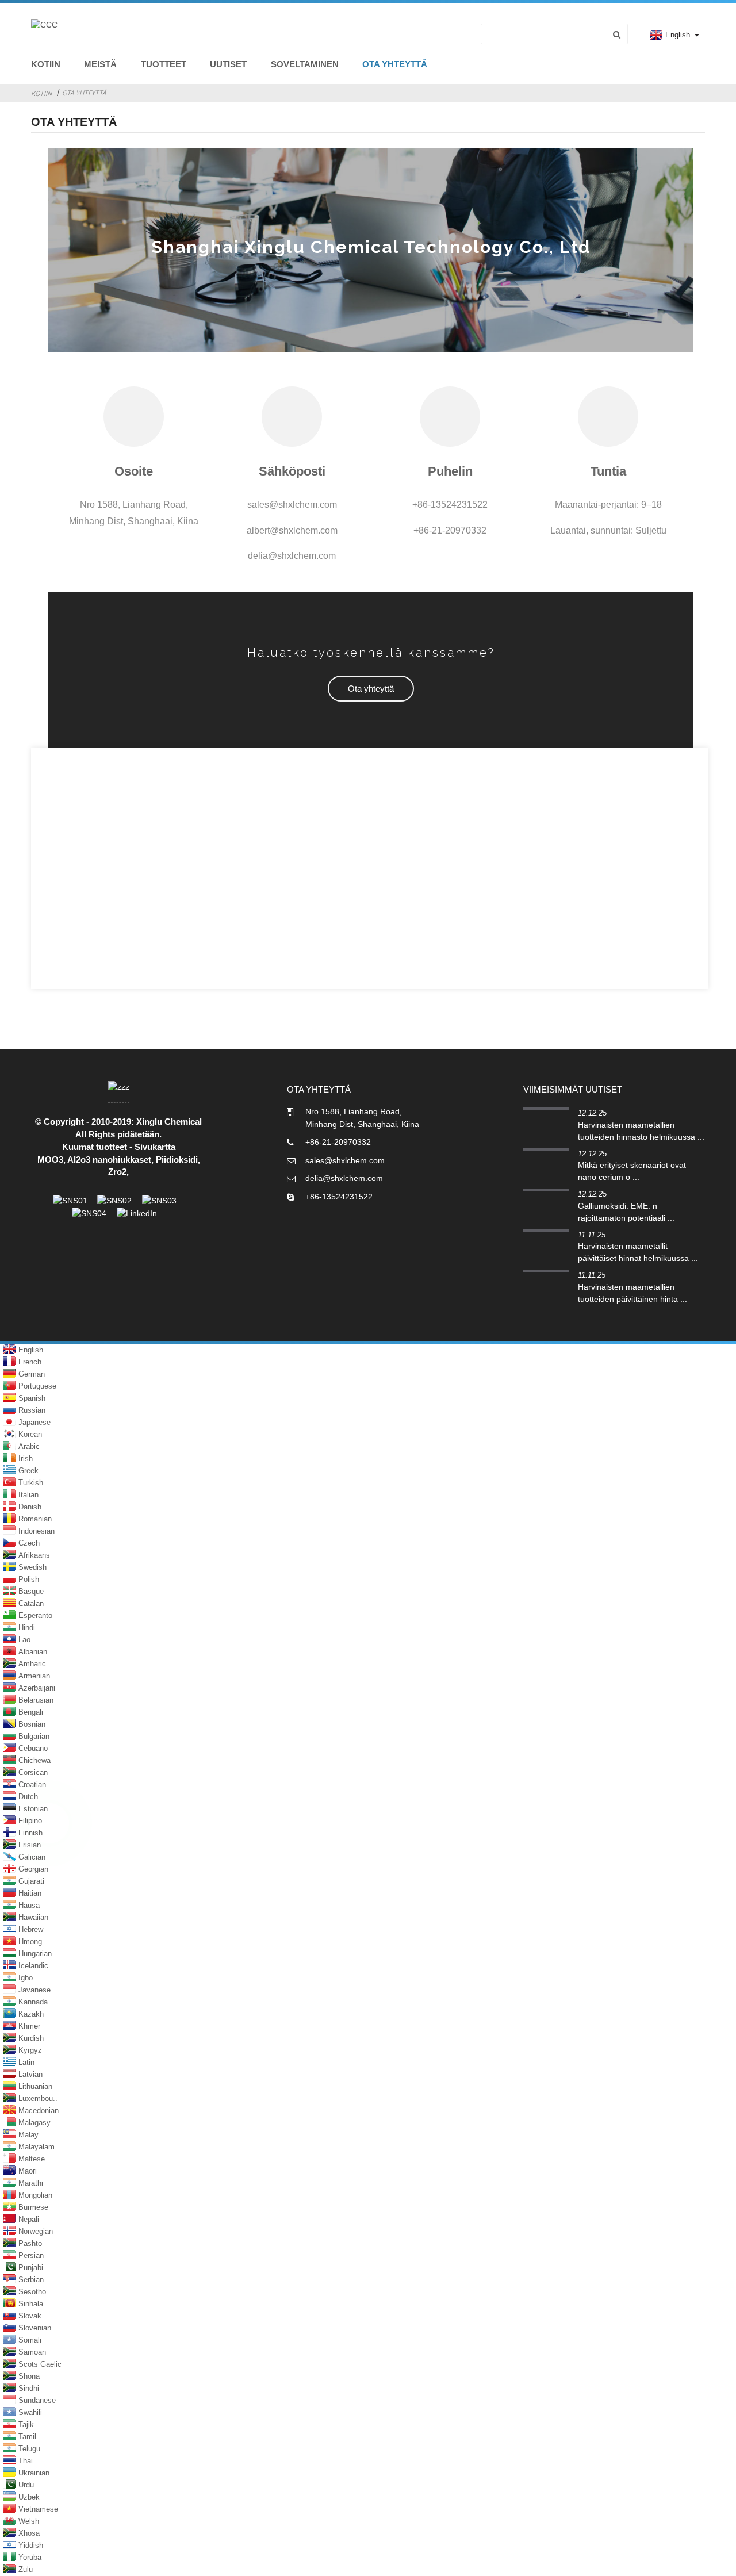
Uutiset (228, 64)
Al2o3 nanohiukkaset (109, 1160)
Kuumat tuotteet (95, 1147)
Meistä (100, 64)
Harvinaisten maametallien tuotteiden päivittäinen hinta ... (632, 1293)
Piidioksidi (177, 1160)
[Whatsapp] (49, 1823)
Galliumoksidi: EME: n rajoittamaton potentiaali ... (626, 1212)
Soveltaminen (305, 64)
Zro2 (117, 1172)
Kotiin (46, 64)
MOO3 (50, 1160)
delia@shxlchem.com (344, 1178)
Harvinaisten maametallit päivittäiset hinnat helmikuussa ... (638, 1252)
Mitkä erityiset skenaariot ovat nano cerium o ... (632, 1171)
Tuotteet (164, 64)
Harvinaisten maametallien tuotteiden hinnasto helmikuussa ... (641, 1131)
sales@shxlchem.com (345, 1160)
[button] (371, 689)
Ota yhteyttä (395, 64)
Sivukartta (155, 1147)
